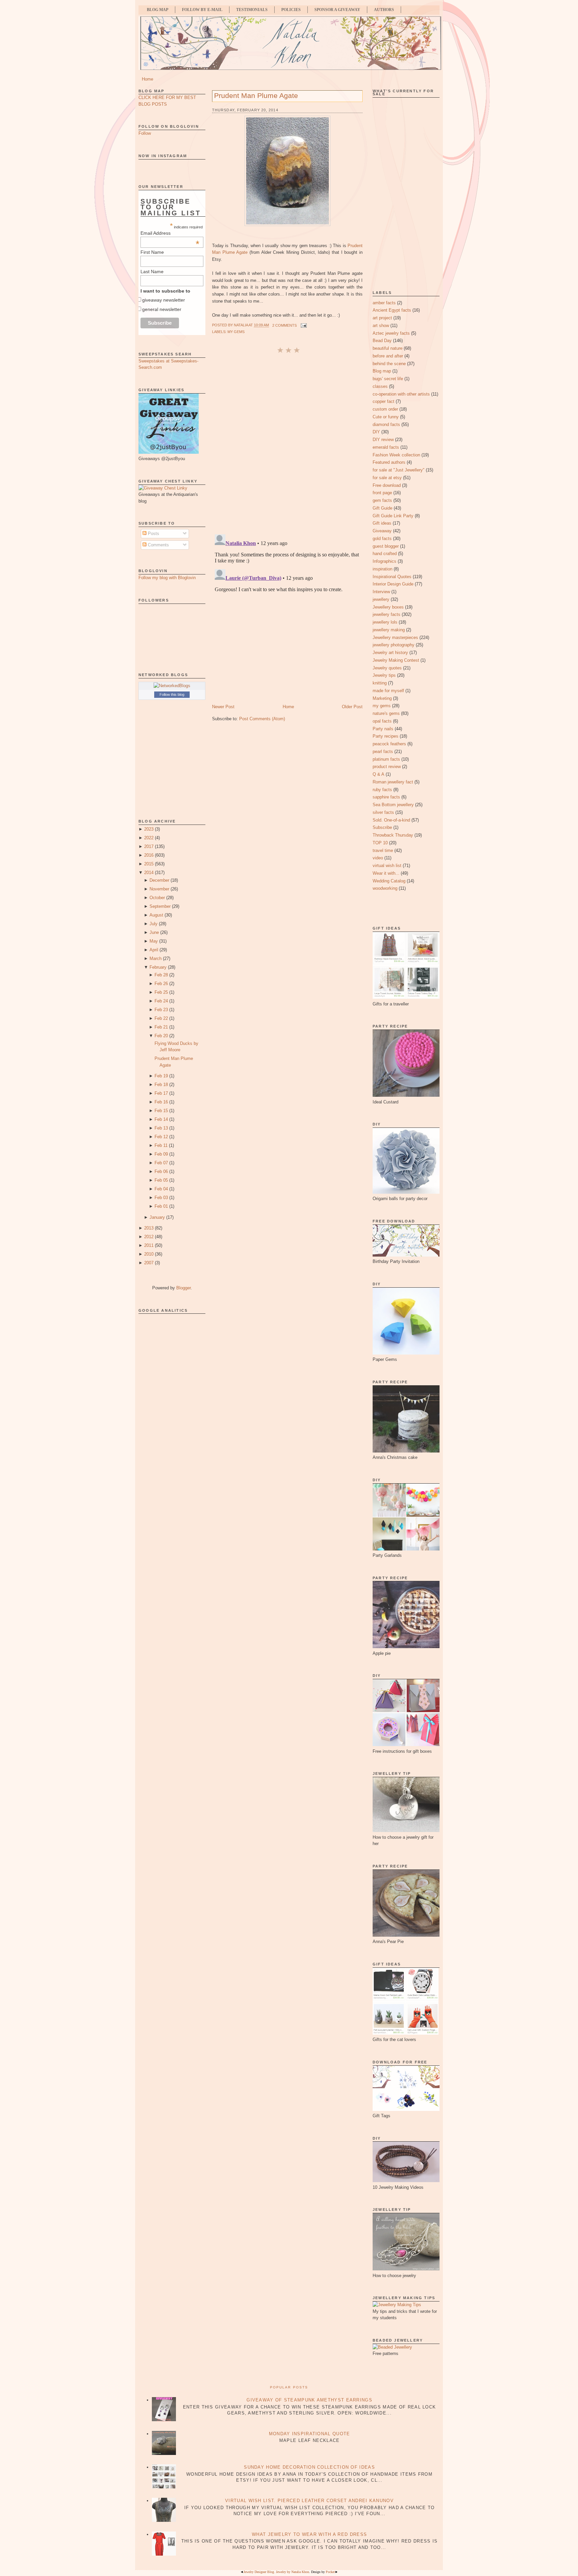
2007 (149, 1263)
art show (381, 326)
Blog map (382, 371)
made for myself (388, 691)
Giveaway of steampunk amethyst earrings (309, 2400)
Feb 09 (161, 1154)
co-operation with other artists (401, 394)
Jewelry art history (390, 653)
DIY (376, 432)
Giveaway (382, 531)
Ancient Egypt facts (392, 310)
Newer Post (223, 707)
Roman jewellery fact (393, 782)
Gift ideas (382, 523)
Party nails (383, 729)
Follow (145, 133)
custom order (385, 409)
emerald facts (386, 447)
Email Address (170, 233)
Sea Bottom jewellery (393, 805)
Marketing (382, 698)
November (159, 889)
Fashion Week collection (396, 455)
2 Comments (284, 325)
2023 (149, 829)
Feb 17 (161, 1093)
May (154, 941)
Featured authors (389, 462)
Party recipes (386, 736)
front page (382, 493)
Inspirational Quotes (392, 577)
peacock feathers (389, 744)
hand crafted (385, 554)
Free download (387, 485)
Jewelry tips (384, 675)
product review (387, 767)
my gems (236, 332)
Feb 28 (161, 975)
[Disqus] (287, 443)
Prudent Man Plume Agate (256, 95)
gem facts (382, 500)
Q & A (378, 774)
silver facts (383, 812)
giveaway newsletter (164, 300)
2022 (149, 838)
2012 (149, 1237)
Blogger (183, 1288)
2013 (149, 1228)
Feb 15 (161, 1111)
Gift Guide (382, 508)
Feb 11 (161, 1145)
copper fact (383, 401)
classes (380, 386)
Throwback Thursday (393, 835)
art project (382, 318)
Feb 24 (161, 1001)
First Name (152, 252)
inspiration (382, 569)
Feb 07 (161, 1163)
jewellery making (389, 630)
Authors (384, 10)
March (156, 958)
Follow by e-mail (202, 10)
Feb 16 (161, 1102)
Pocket (330, 2572)
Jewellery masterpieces (395, 637)
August (156, 915)
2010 (149, 1254)
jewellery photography (394, 645)
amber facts (384, 303)
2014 (149, 873)
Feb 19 (161, 1076)
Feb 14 (161, 1119)
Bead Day (382, 341)
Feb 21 (161, 1027)
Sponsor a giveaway (337, 10)
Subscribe (382, 827)
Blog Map (158, 10)
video (378, 858)
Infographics (384, 561)
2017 (149, 846)
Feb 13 (161, 1128)
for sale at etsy (387, 478)
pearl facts (383, 752)
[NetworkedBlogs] (172, 686)
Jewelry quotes (387, 668)
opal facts (382, 721)
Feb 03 (161, 1198)
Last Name (152, 272)
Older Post (352, 707)
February (158, 967)
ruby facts (382, 790)
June (154, 932)
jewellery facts (387, 614)
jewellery (381, 599)
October (157, 898)
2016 (149, 855)
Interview (381, 592)
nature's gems (386, 713)
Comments (158, 545)
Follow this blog (172, 694)
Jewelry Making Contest (396, 660)
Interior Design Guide (393, 584)
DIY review (383, 440)
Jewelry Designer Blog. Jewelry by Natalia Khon (276, 2572)
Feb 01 (161, 1206)
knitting (380, 683)
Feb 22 (161, 1018)
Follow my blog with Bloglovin (167, 578)
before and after (388, 356)
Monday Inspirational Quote (310, 2434)
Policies (291, 10)
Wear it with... (386, 873)
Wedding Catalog (389, 881)
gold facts (382, 539)
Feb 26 (161, 984)
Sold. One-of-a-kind (391, 820)
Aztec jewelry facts (391, 333)
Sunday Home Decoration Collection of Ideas (309, 2467)
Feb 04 (161, 1189)
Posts (153, 533)
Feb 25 (161, 992)
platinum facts (386, 759)
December (159, 880)
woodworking (385, 888)
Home (148, 79)
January (157, 1217)
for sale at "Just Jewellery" (399, 470)
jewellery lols (385, 622)
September (160, 906)
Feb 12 (161, 1137)
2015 (149, 864)
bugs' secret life (388, 379)
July (154, 924)
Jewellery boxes (388, 607)
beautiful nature (388, 348)
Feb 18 (161, 1085)
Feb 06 (161, 1171)
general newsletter (162, 309)
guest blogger (386, 546)
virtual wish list (387, 866)
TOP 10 (380, 843)
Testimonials (252, 10)
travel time (383, 850)
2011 (149, 1245)
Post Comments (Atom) (262, 719)
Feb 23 (161, 1010)
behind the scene (389, 364)
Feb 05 (161, 1180)
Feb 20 (161, 1036)
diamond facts (386, 424)
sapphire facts (386, 797)
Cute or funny (386, 417)
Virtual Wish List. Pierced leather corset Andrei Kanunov (309, 2501)
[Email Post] (303, 325)
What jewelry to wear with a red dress (309, 2534)
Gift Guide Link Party (393, 516)
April (154, 950)
